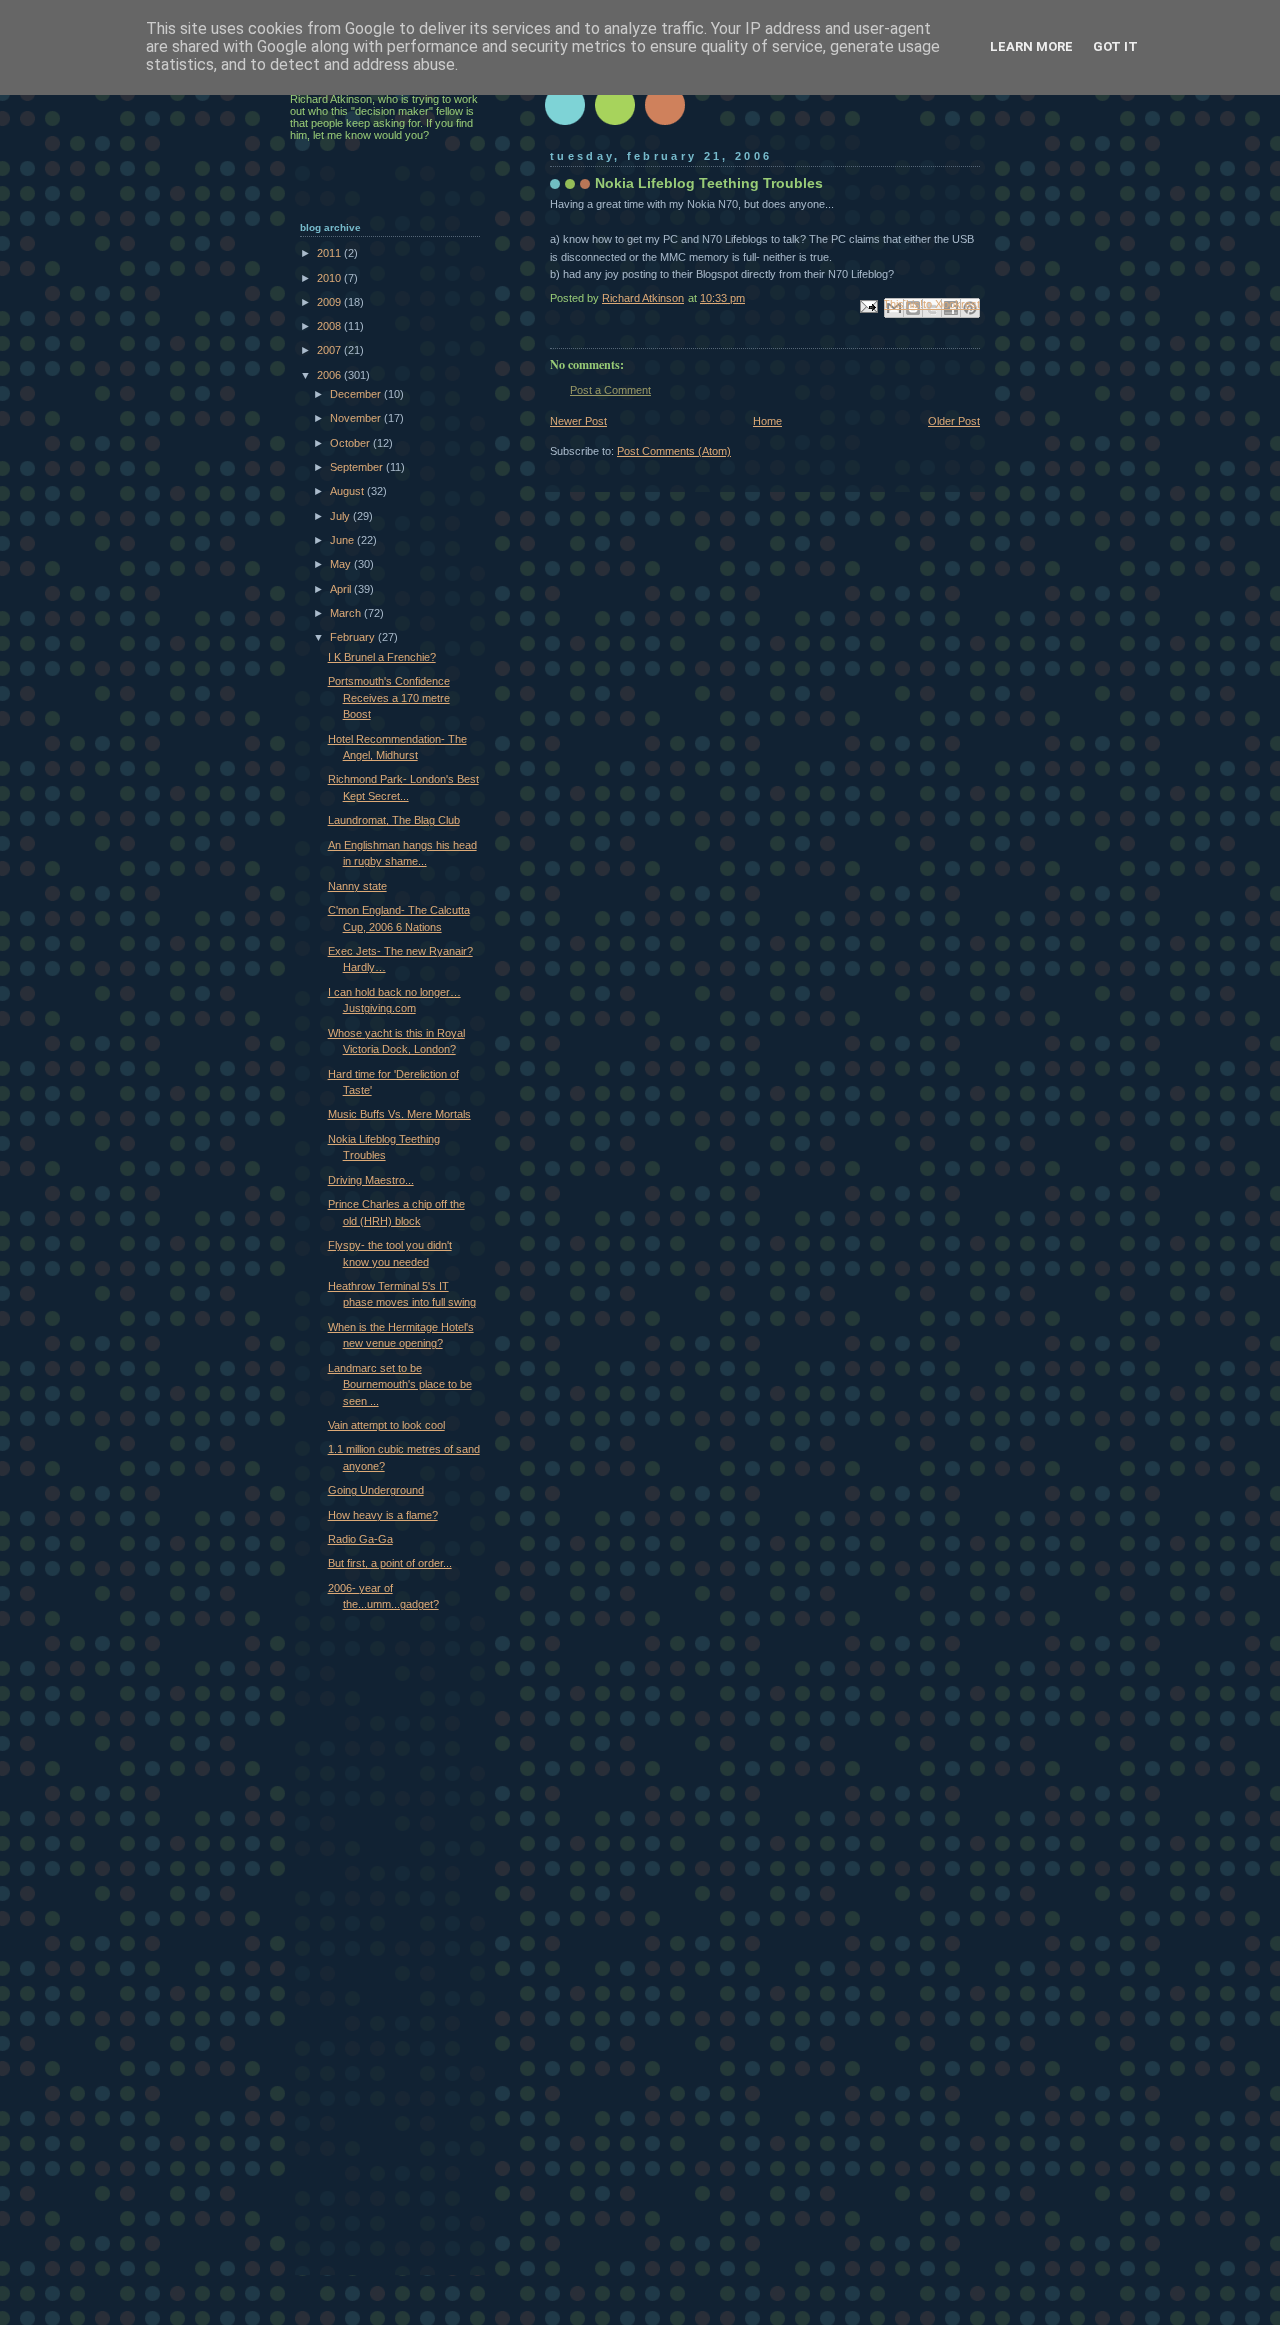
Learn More (1031, 46)
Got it (1115, 46)
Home (767, 421)
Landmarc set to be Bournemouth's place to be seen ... (400, 1384)
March (347, 613)
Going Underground (376, 1490)
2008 (330, 326)
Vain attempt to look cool (386, 1425)
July (341, 516)
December (357, 394)
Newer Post (578, 421)
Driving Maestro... (371, 1180)
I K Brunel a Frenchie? (382, 657)
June (343, 540)
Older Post (954, 421)
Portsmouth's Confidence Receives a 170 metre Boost (389, 697)
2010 (330, 278)
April (342, 589)
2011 (330, 253)
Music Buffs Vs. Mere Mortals (399, 1114)
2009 (330, 302)
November (357, 418)
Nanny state (357, 886)
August (348, 491)
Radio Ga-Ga (360, 1539)
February (354, 637)
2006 (330, 375)
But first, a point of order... (390, 1563)
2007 (330, 350)
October (351, 443)
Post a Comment (610, 390)
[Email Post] (867, 305)
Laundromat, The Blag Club (394, 820)
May (342, 564)
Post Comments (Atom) (674, 451)
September (358, 467)
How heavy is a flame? (383, 1515)
